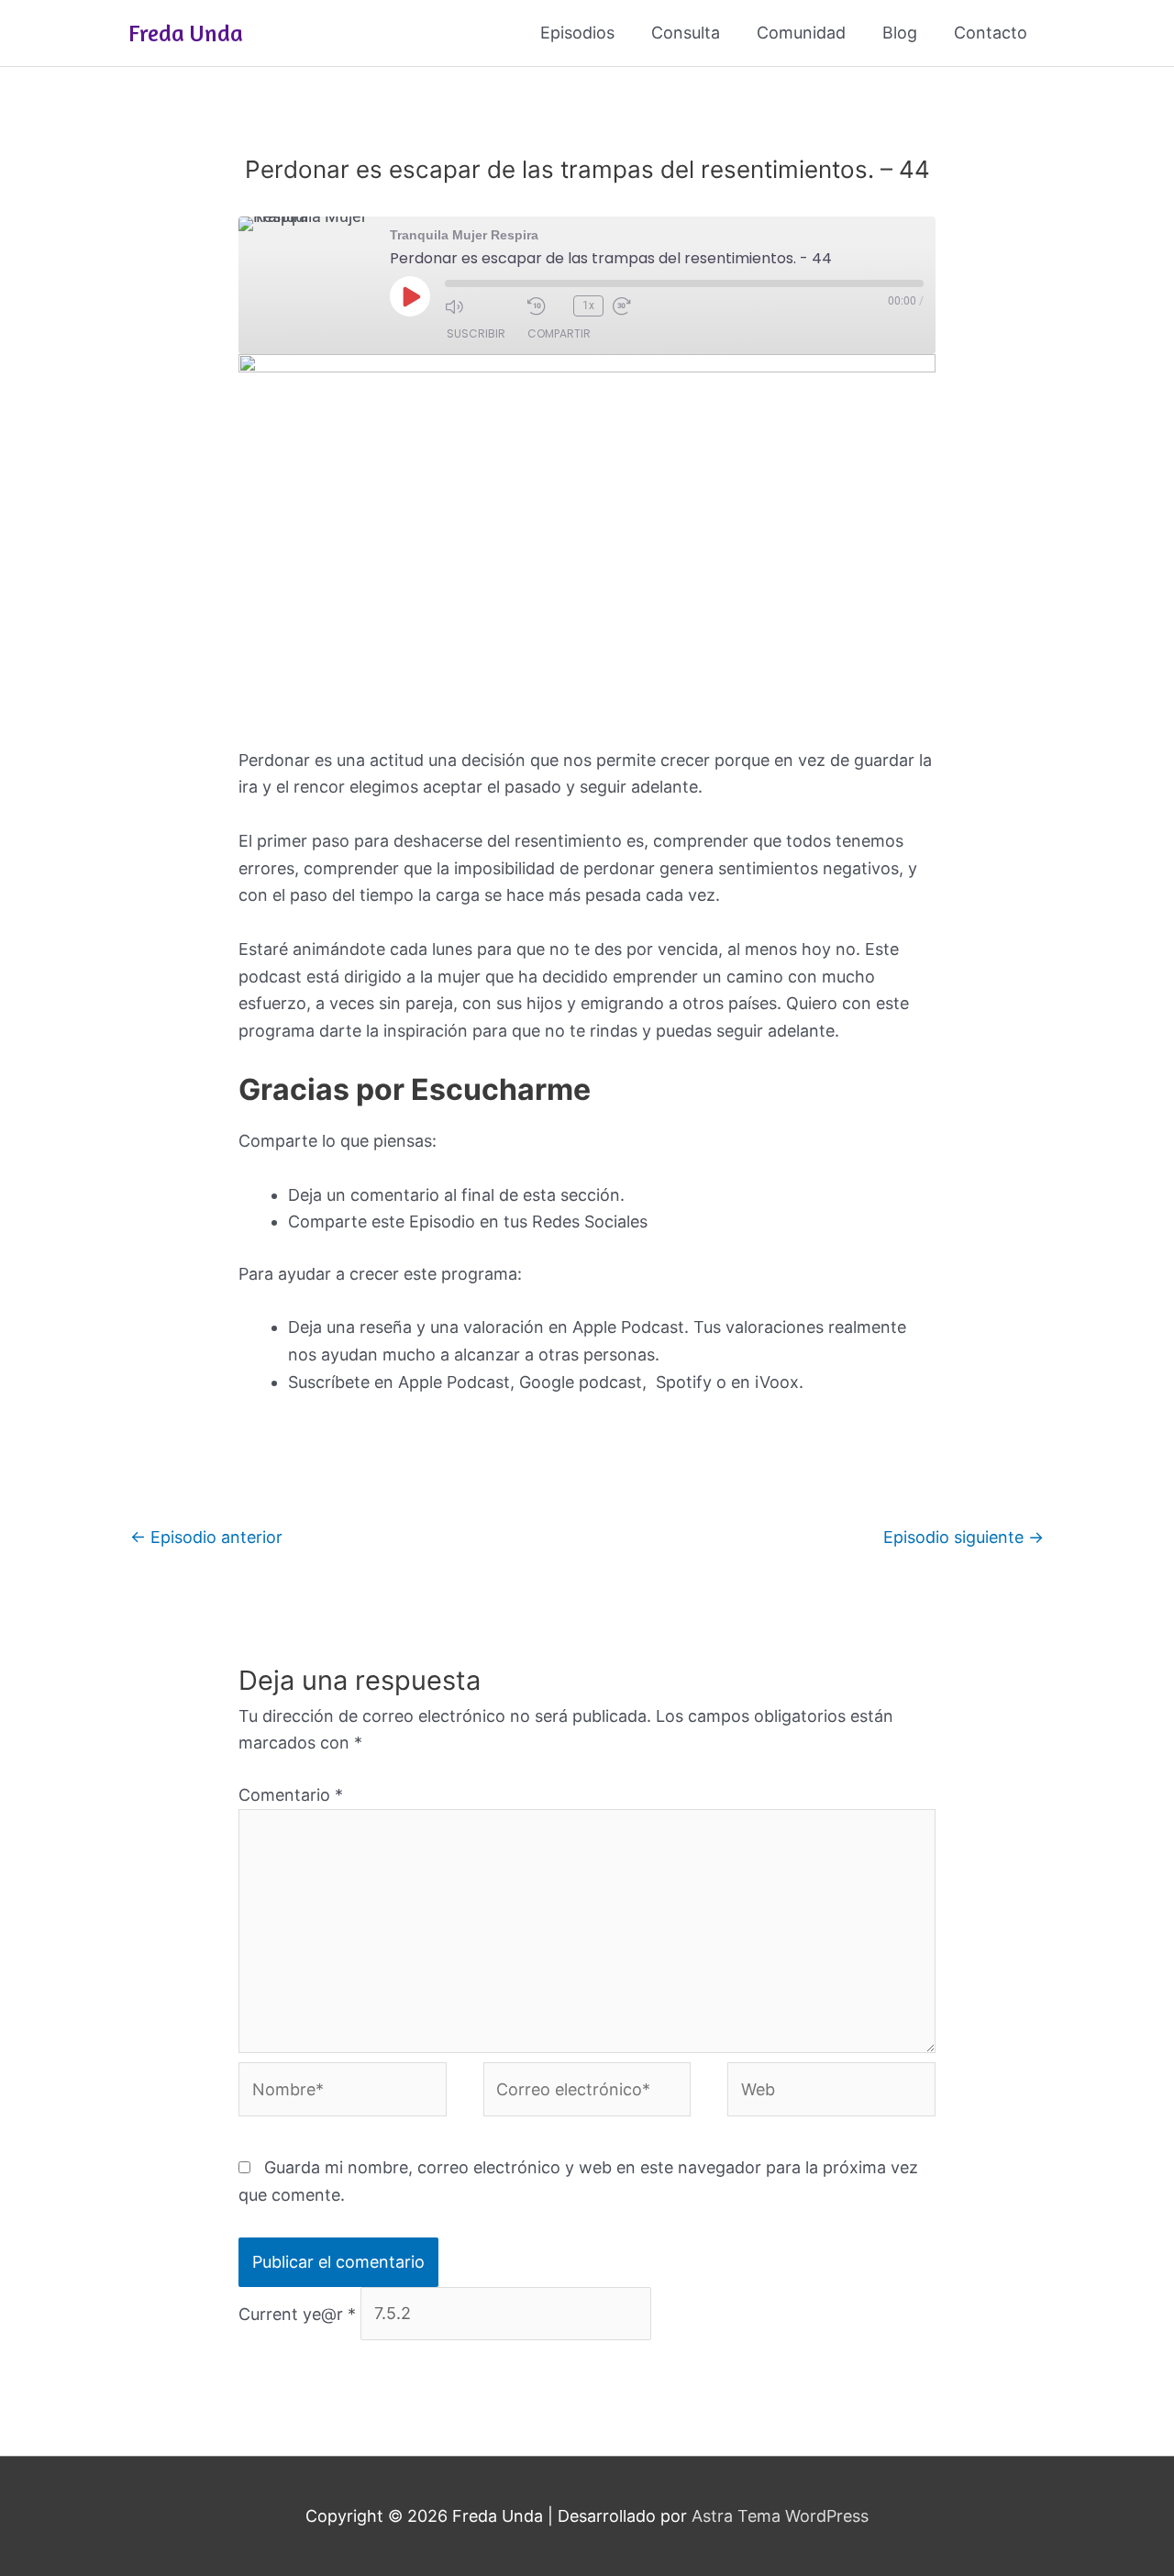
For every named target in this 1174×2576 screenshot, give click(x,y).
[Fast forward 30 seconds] (649, 306)
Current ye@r (297, 2313)
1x (588, 305)
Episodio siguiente (964, 1537)
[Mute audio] (482, 306)
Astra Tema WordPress (780, 2516)
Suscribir (476, 333)
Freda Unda (186, 33)
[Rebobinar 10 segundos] (546, 306)
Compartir (559, 333)
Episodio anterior (206, 1537)
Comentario (291, 1795)
